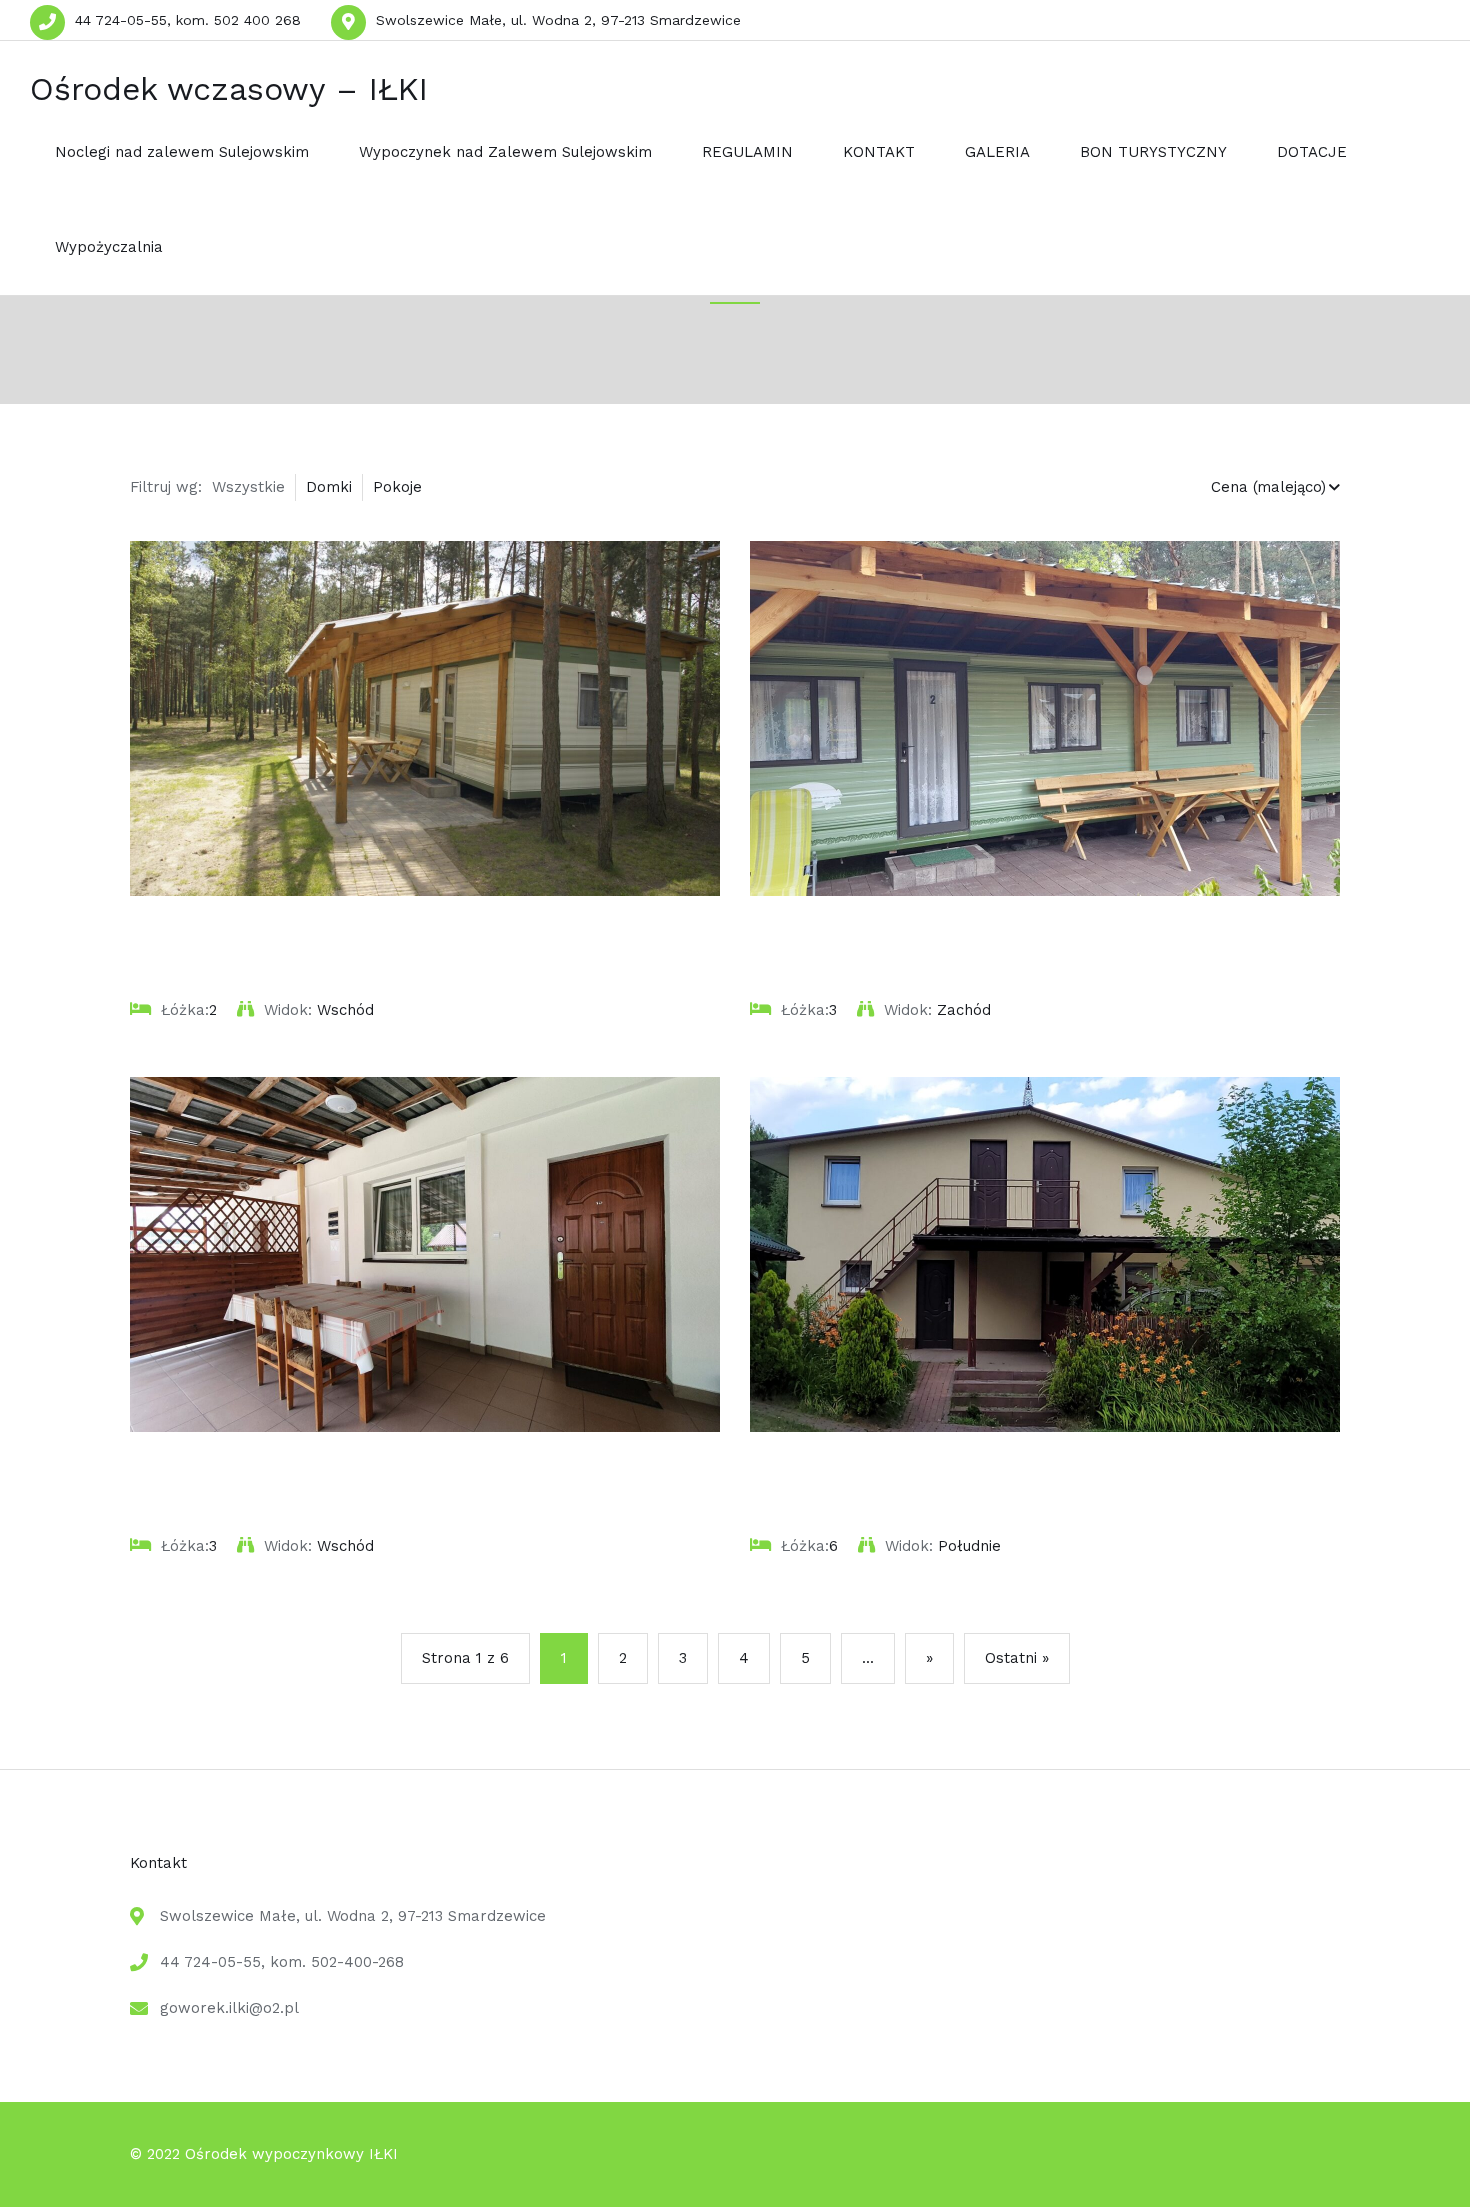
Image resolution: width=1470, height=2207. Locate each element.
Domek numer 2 (827, 934)
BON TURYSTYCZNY (1153, 152)
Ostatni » (1017, 1658)
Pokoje (397, 487)
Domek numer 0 (207, 934)
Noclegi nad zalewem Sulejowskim (182, 152)
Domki (329, 487)
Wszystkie (248, 487)
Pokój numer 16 (824, 1470)
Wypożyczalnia (109, 247)
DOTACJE (1312, 152)
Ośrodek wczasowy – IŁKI (229, 89)
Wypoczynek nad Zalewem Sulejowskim (505, 152)
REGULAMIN (747, 152)
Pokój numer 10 (204, 1470)
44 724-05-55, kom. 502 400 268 (188, 20)
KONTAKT (879, 152)
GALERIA (997, 152)
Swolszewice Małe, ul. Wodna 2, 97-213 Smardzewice (558, 20)
